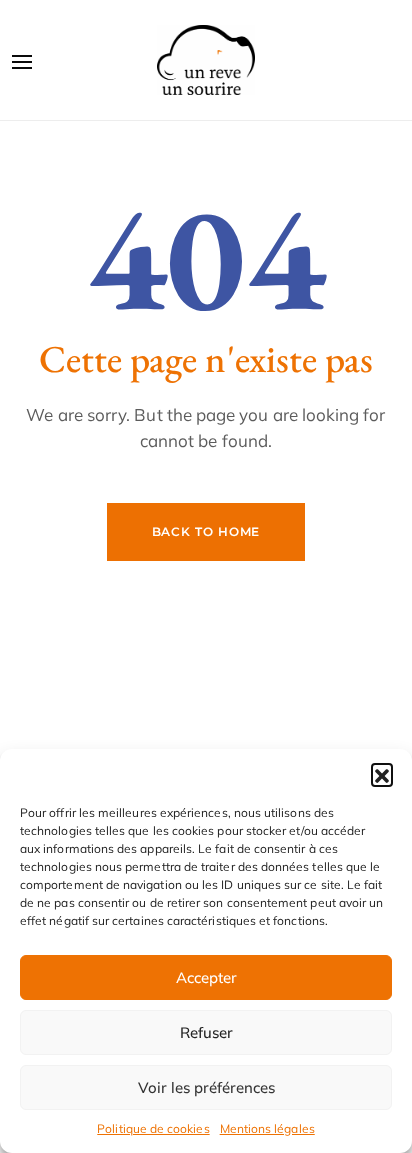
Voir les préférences (206, 1087)
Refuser (206, 1032)
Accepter (206, 977)
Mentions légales (267, 1128)
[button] (382, 774)
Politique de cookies (153, 1128)
